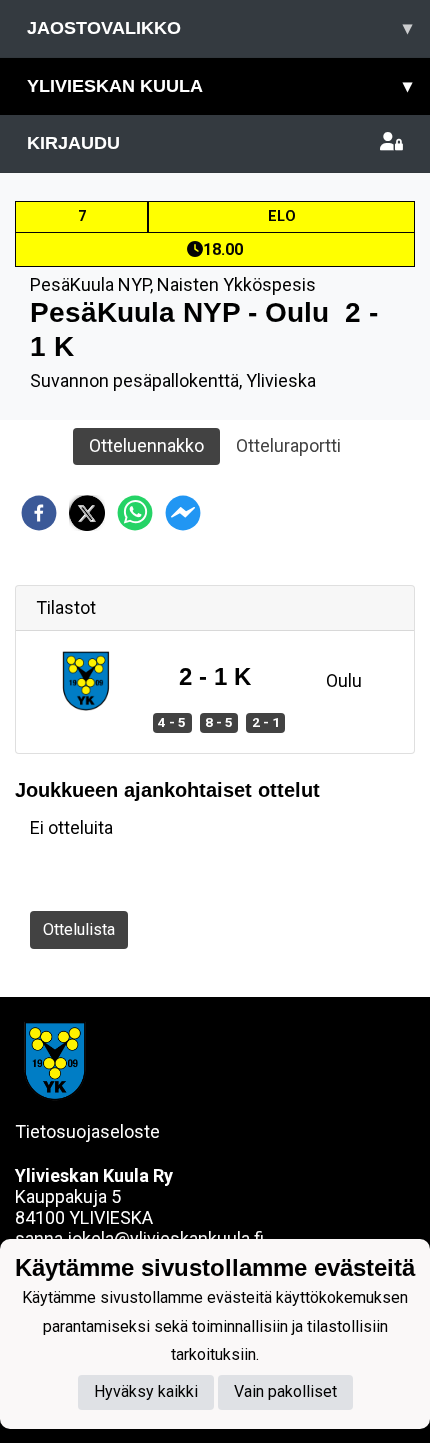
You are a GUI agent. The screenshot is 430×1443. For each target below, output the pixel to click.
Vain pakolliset (285, 1391)
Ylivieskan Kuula (219, 86)
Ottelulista (79, 929)
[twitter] (87, 513)
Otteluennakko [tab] (146, 445)
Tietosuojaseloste (87, 1131)
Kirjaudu (73, 143)
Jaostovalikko (219, 28)
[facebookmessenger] (183, 513)
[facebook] (39, 513)
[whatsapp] (135, 513)
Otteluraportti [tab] (288, 445)
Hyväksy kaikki (146, 1391)
